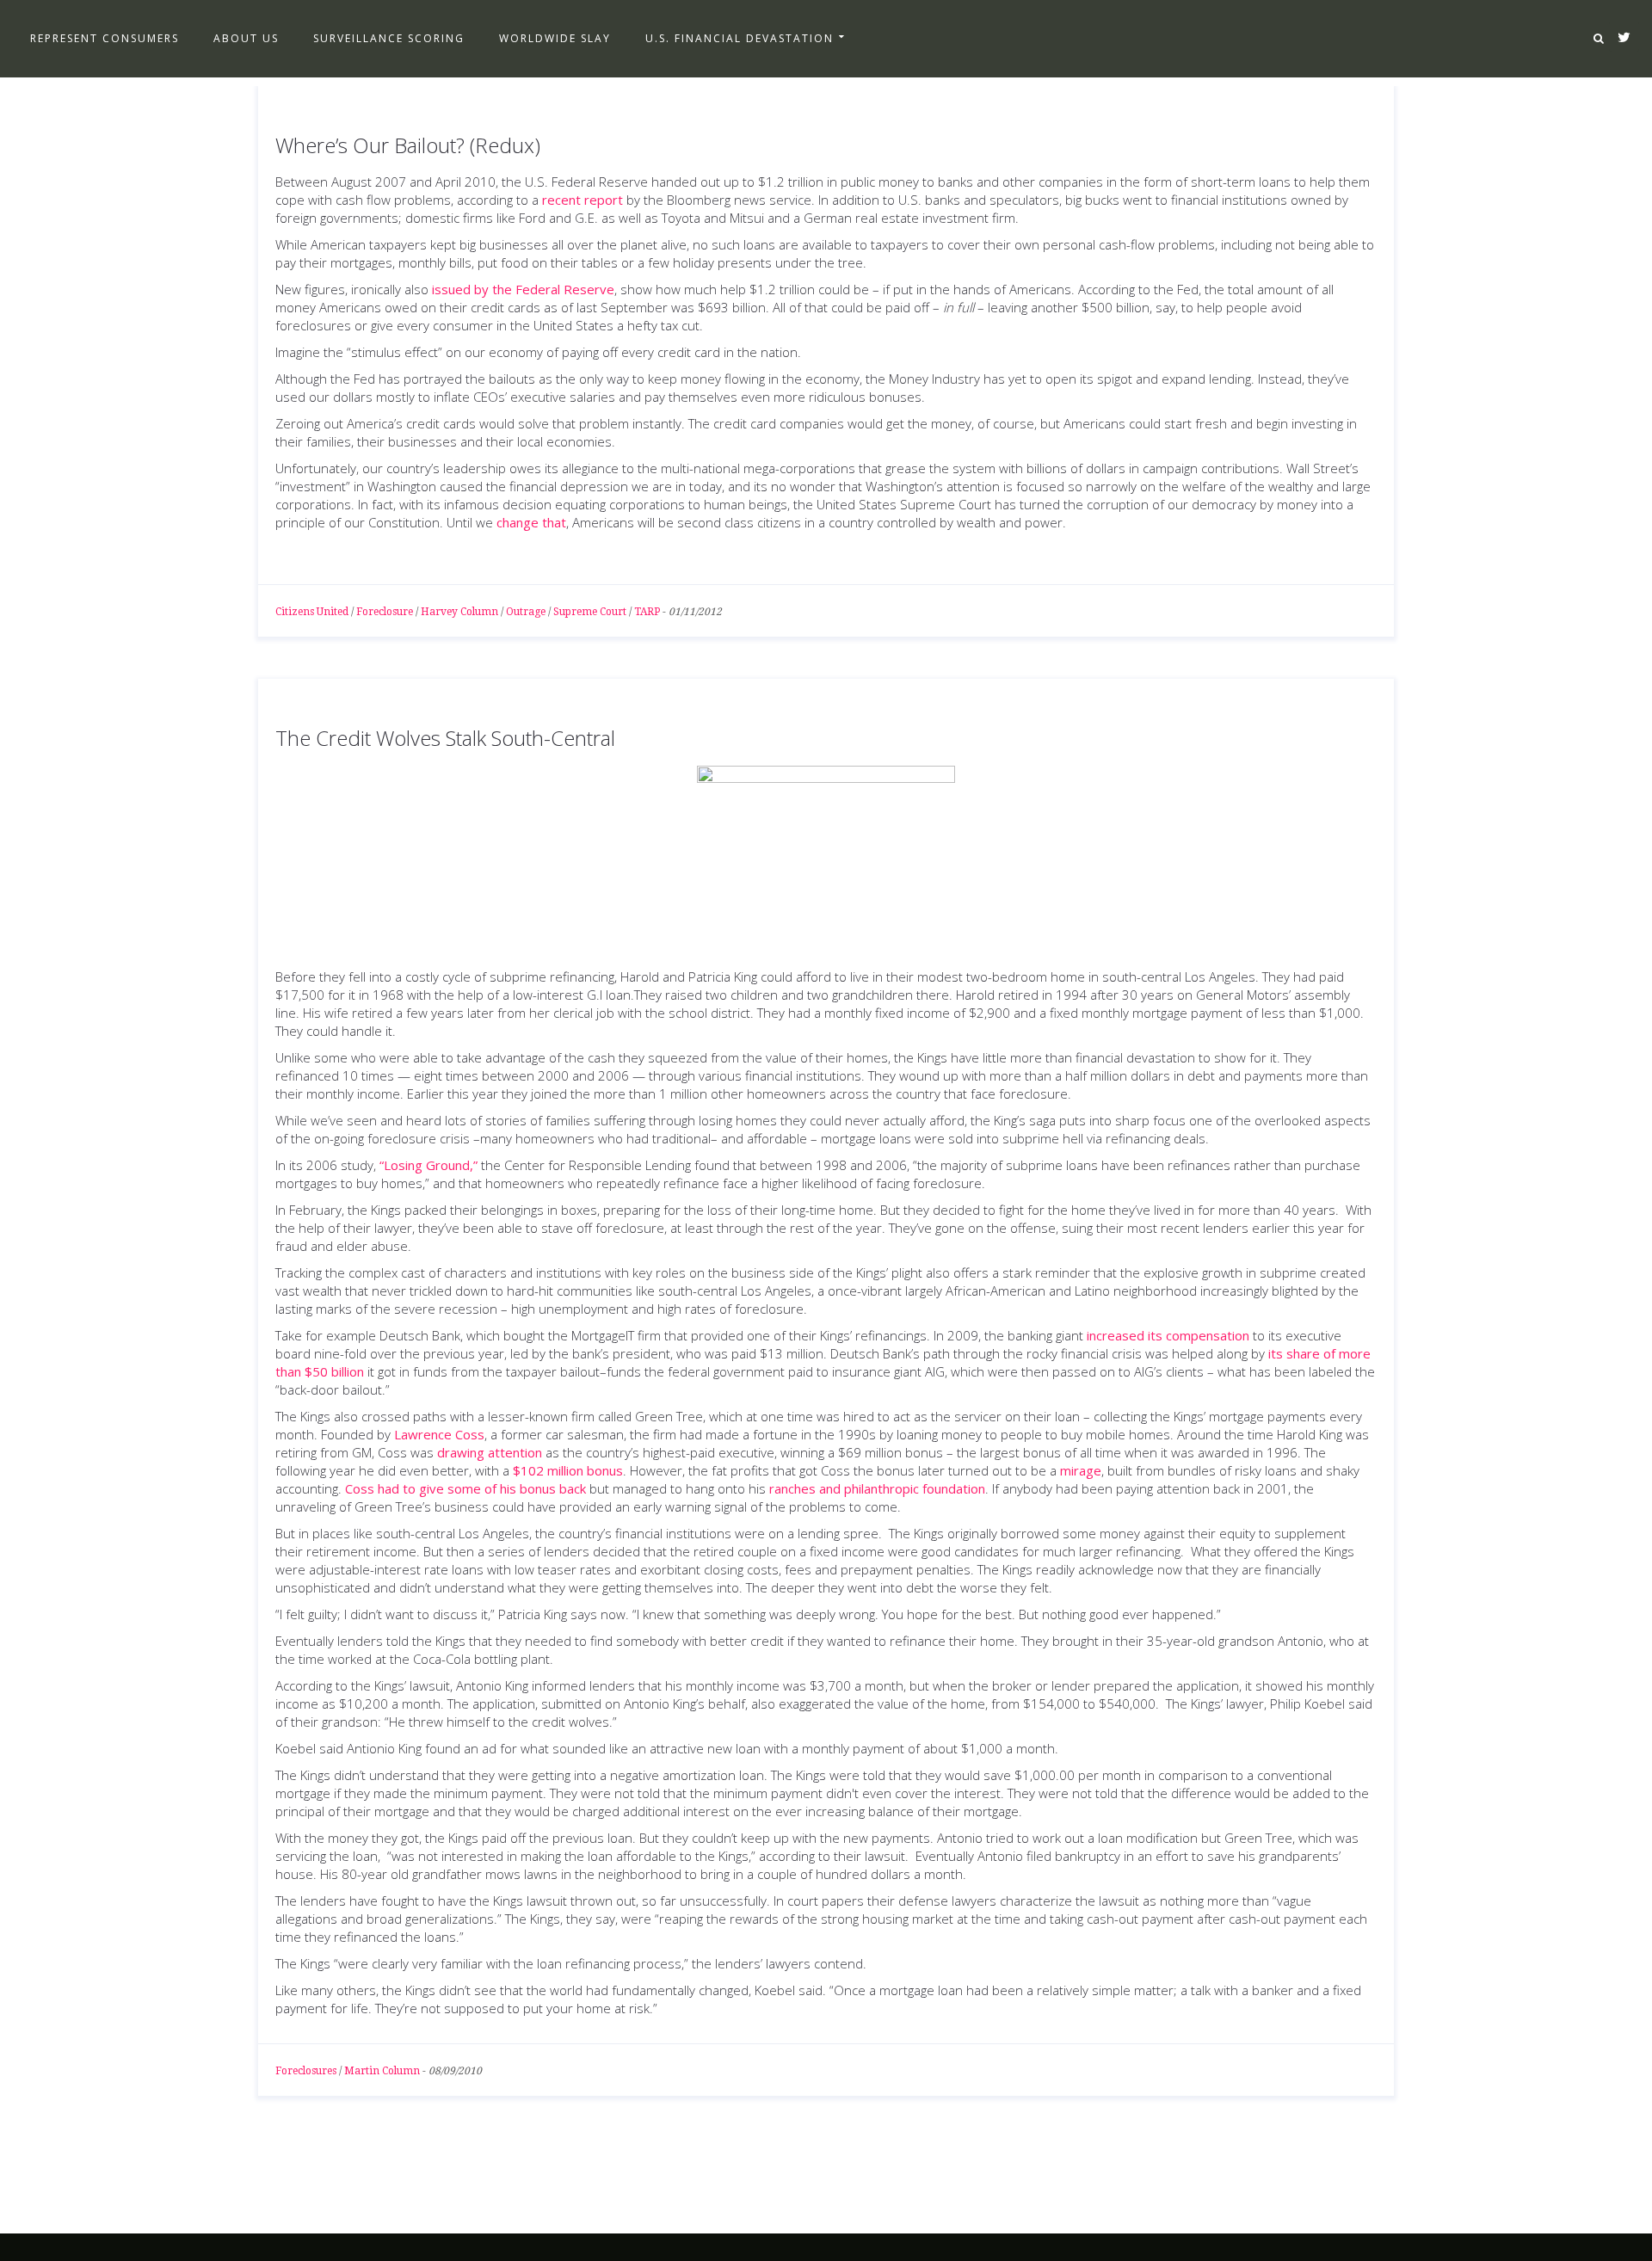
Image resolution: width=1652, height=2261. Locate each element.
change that (531, 522)
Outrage (526, 612)
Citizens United (312, 612)
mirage (1081, 1470)
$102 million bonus (568, 1470)
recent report (583, 200)
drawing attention (490, 1452)
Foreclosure (385, 612)
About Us (246, 38)
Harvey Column (459, 612)
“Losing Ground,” (428, 1165)
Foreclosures (306, 2071)
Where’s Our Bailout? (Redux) (408, 145)
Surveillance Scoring (389, 38)
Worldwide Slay (555, 38)
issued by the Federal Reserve (523, 289)
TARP (647, 612)
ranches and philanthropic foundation (877, 1488)
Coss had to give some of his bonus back (465, 1488)
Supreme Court (590, 612)
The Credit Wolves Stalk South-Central (445, 738)
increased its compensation (1168, 1335)
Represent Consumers (105, 38)
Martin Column (382, 2071)
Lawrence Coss (439, 1434)
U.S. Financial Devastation (740, 38)
